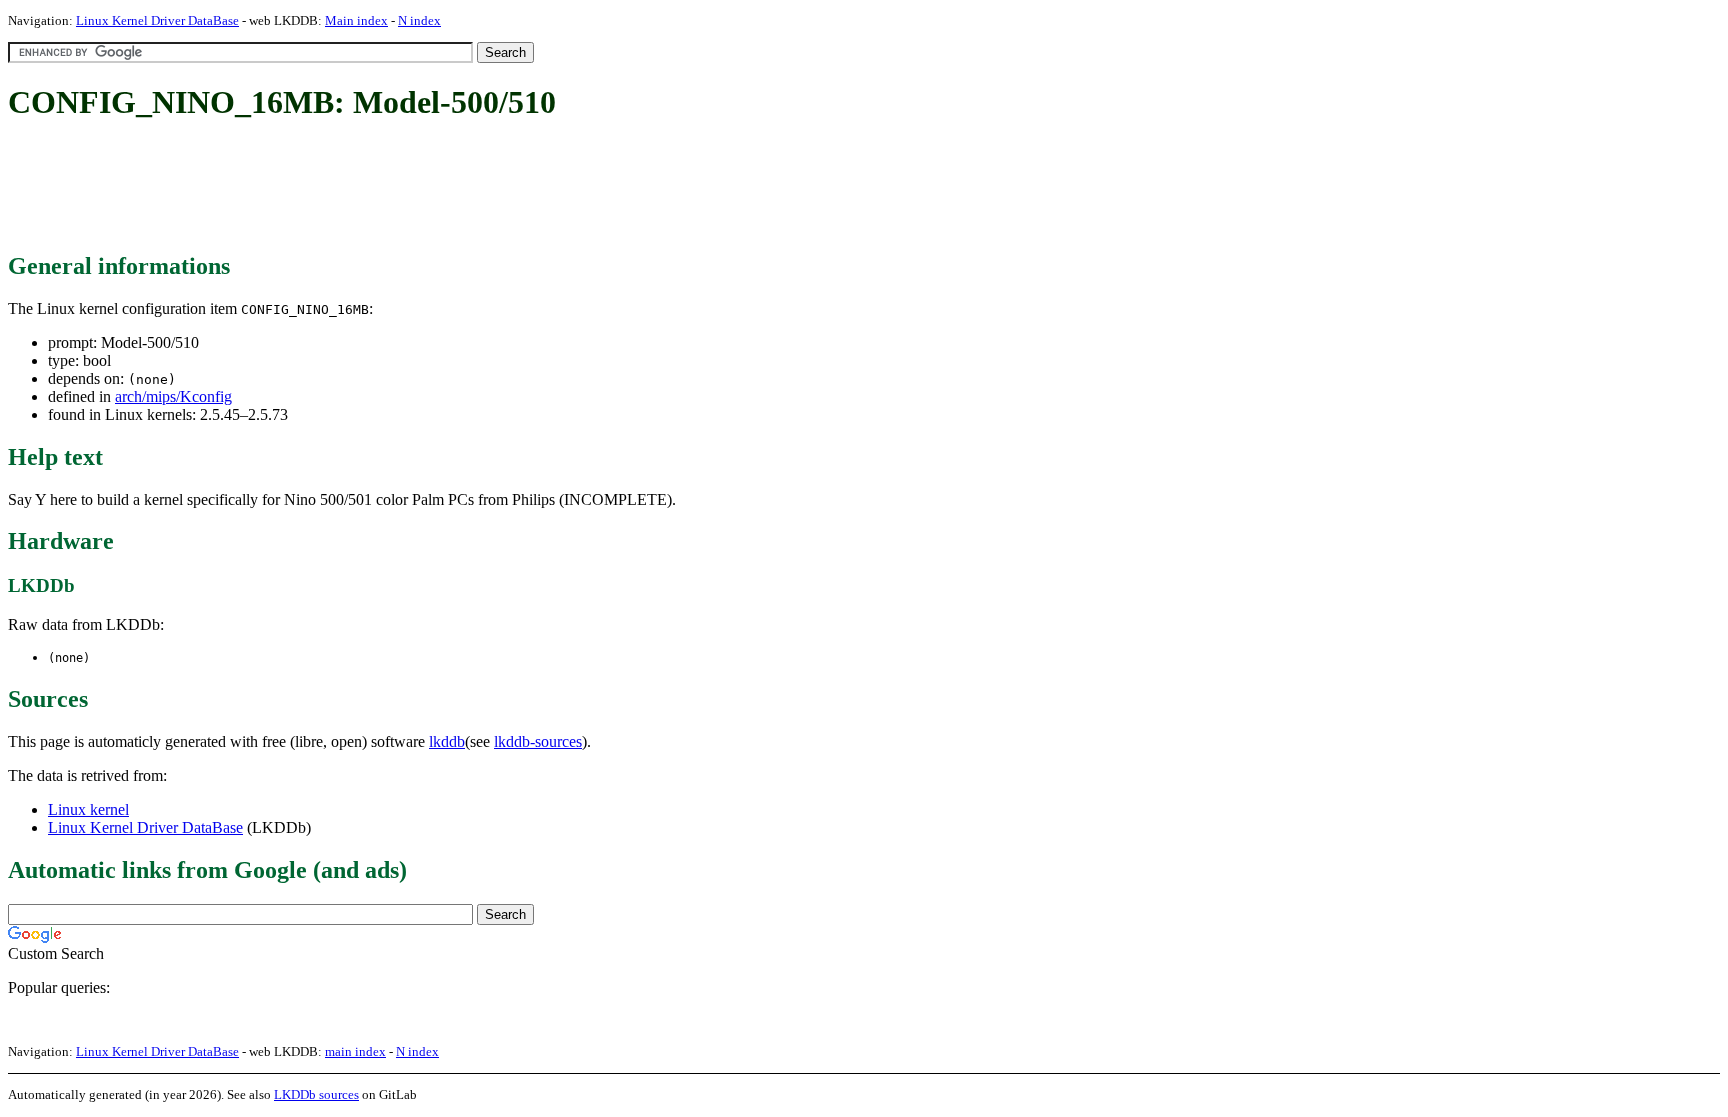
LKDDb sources (316, 1094)
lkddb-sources (538, 741)
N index (419, 20)
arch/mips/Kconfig (173, 396)
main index (355, 1051)
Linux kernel (88, 809)
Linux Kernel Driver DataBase (157, 20)
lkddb (447, 741)
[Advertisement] (372, 188)
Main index (356, 20)
